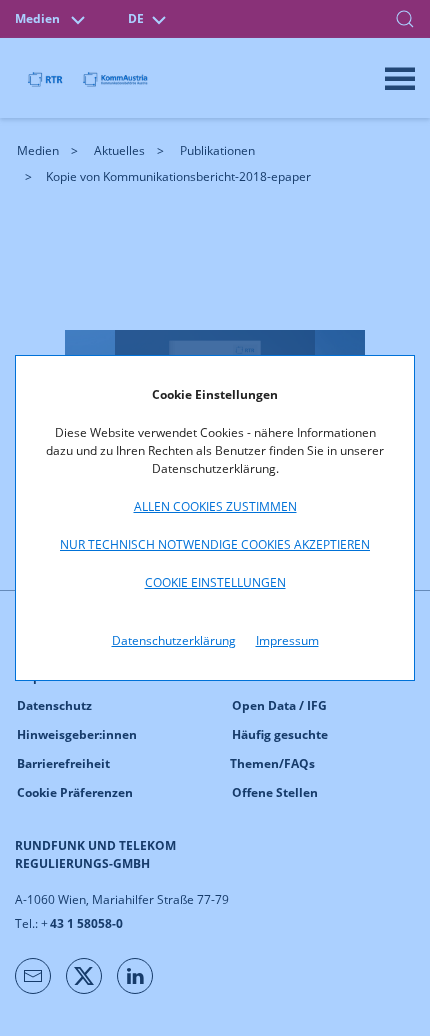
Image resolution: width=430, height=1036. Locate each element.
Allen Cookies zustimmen (215, 506)
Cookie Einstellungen (215, 582)
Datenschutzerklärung (174, 640)
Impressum (287, 640)
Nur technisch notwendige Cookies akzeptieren (215, 544)
